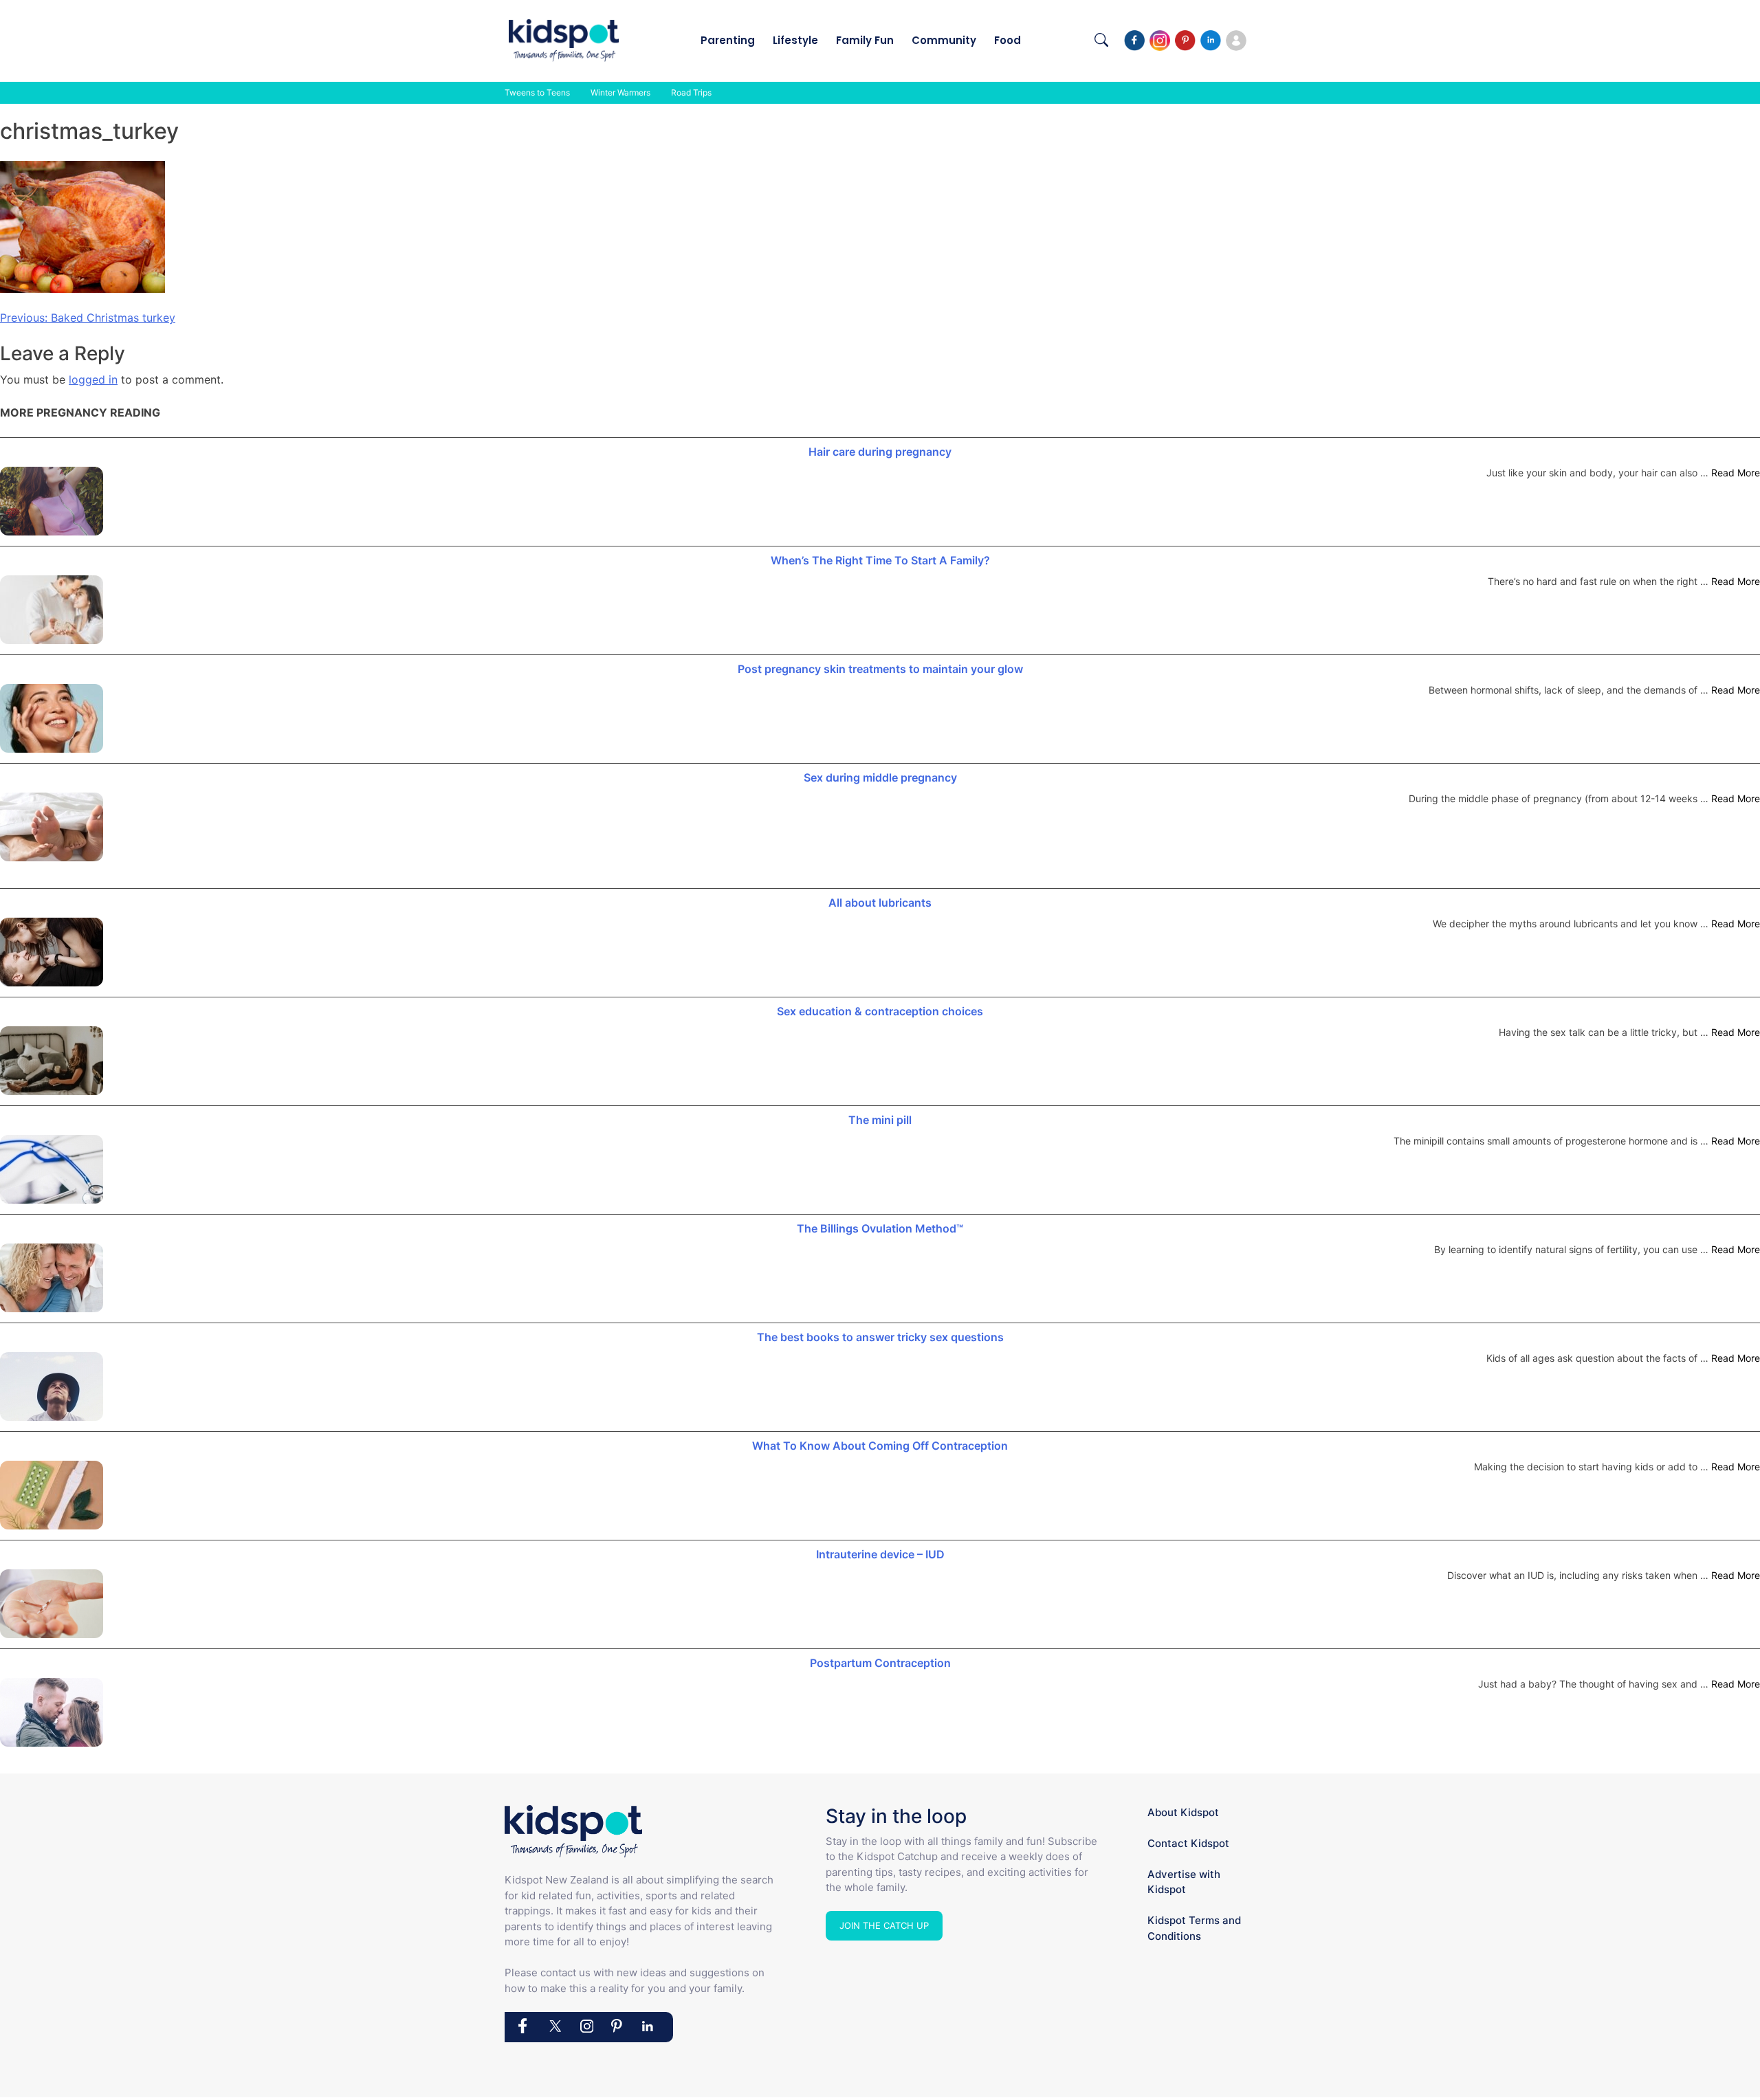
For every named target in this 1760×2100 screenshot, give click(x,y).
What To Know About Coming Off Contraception (880, 1446)
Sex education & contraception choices (880, 1011)
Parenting (728, 40)
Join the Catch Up (884, 1925)
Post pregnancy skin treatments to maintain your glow (880, 669)
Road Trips (691, 92)
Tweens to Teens (537, 92)
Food (1008, 40)
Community (944, 40)
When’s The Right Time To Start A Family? (880, 560)
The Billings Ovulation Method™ (880, 1228)
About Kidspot (1183, 1812)
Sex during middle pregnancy (880, 777)
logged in (93, 379)
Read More (1736, 473)
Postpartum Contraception (880, 1663)
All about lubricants (880, 903)
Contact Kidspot (1188, 1843)
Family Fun (865, 40)
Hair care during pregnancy (880, 452)
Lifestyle (795, 40)
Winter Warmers (620, 92)
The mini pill (880, 1120)
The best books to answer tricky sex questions (880, 1337)
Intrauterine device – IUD (880, 1554)
